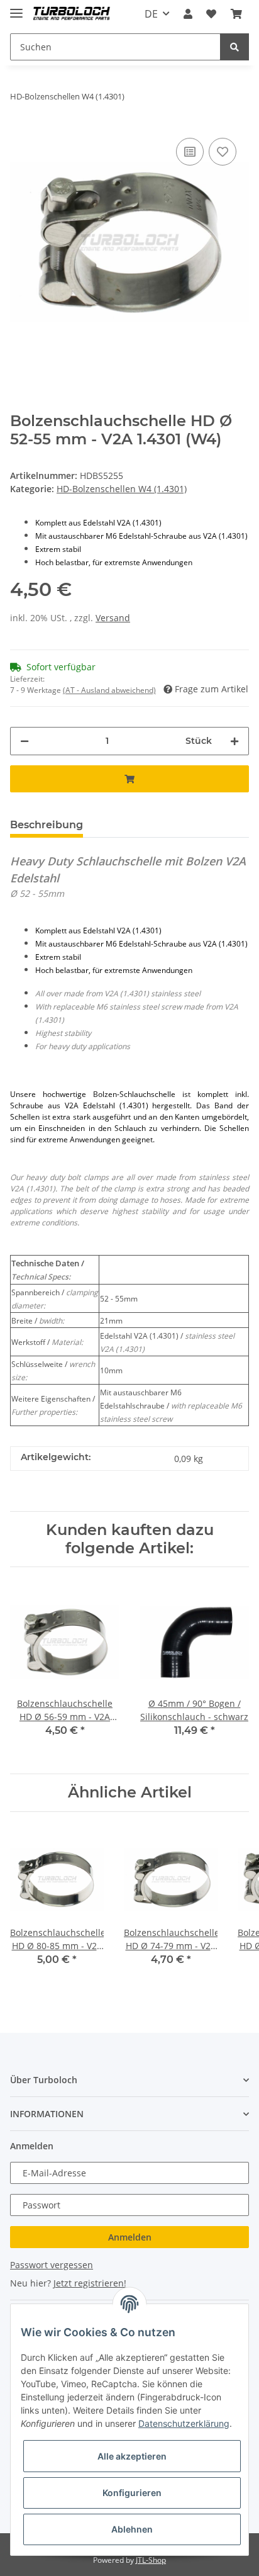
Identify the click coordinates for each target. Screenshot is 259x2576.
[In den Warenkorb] (129, 779)
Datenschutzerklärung (184, 2423)
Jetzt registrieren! (90, 2283)
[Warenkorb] (236, 14)
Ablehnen (132, 2529)
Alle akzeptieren (132, 2456)
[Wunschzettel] (211, 14)
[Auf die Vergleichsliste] (190, 152)
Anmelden (130, 2237)
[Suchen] (234, 47)
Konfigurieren (132, 2493)
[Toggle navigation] (16, 8)
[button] (188, 14)
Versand (113, 618)
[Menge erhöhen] (234, 741)
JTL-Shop (151, 2560)
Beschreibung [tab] (47, 825)
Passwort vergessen (52, 2265)
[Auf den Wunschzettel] (223, 152)
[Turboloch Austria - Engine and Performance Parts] (72, 14)
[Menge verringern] (25, 741)
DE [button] (151, 14)
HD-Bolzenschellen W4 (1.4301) (122, 489)
